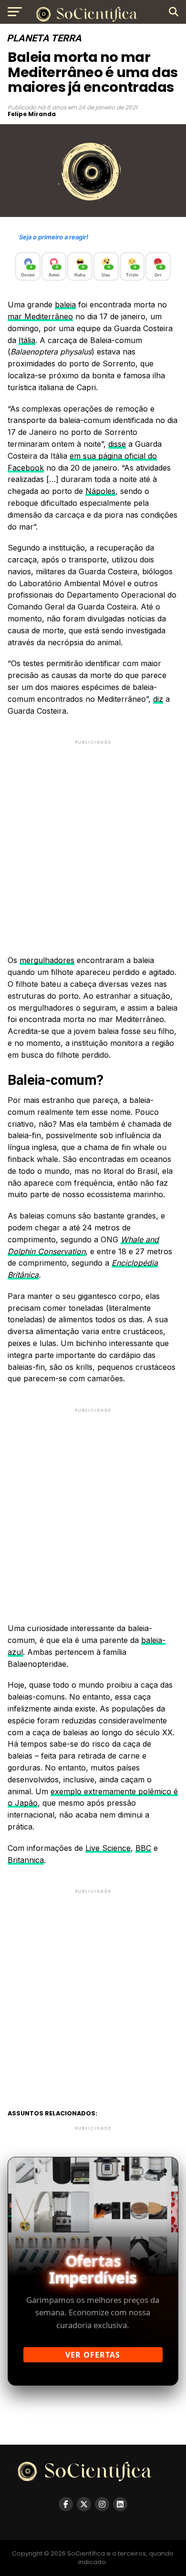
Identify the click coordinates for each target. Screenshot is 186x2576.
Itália (27, 340)
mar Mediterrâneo (40, 316)
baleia (65, 305)
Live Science (108, 1848)
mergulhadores (47, 960)
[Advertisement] (93, 839)
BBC (143, 1848)
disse (117, 444)
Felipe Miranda (32, 114)
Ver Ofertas (93, 2355)
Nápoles (100, 491)
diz (158, 699)
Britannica (26, 1860)
